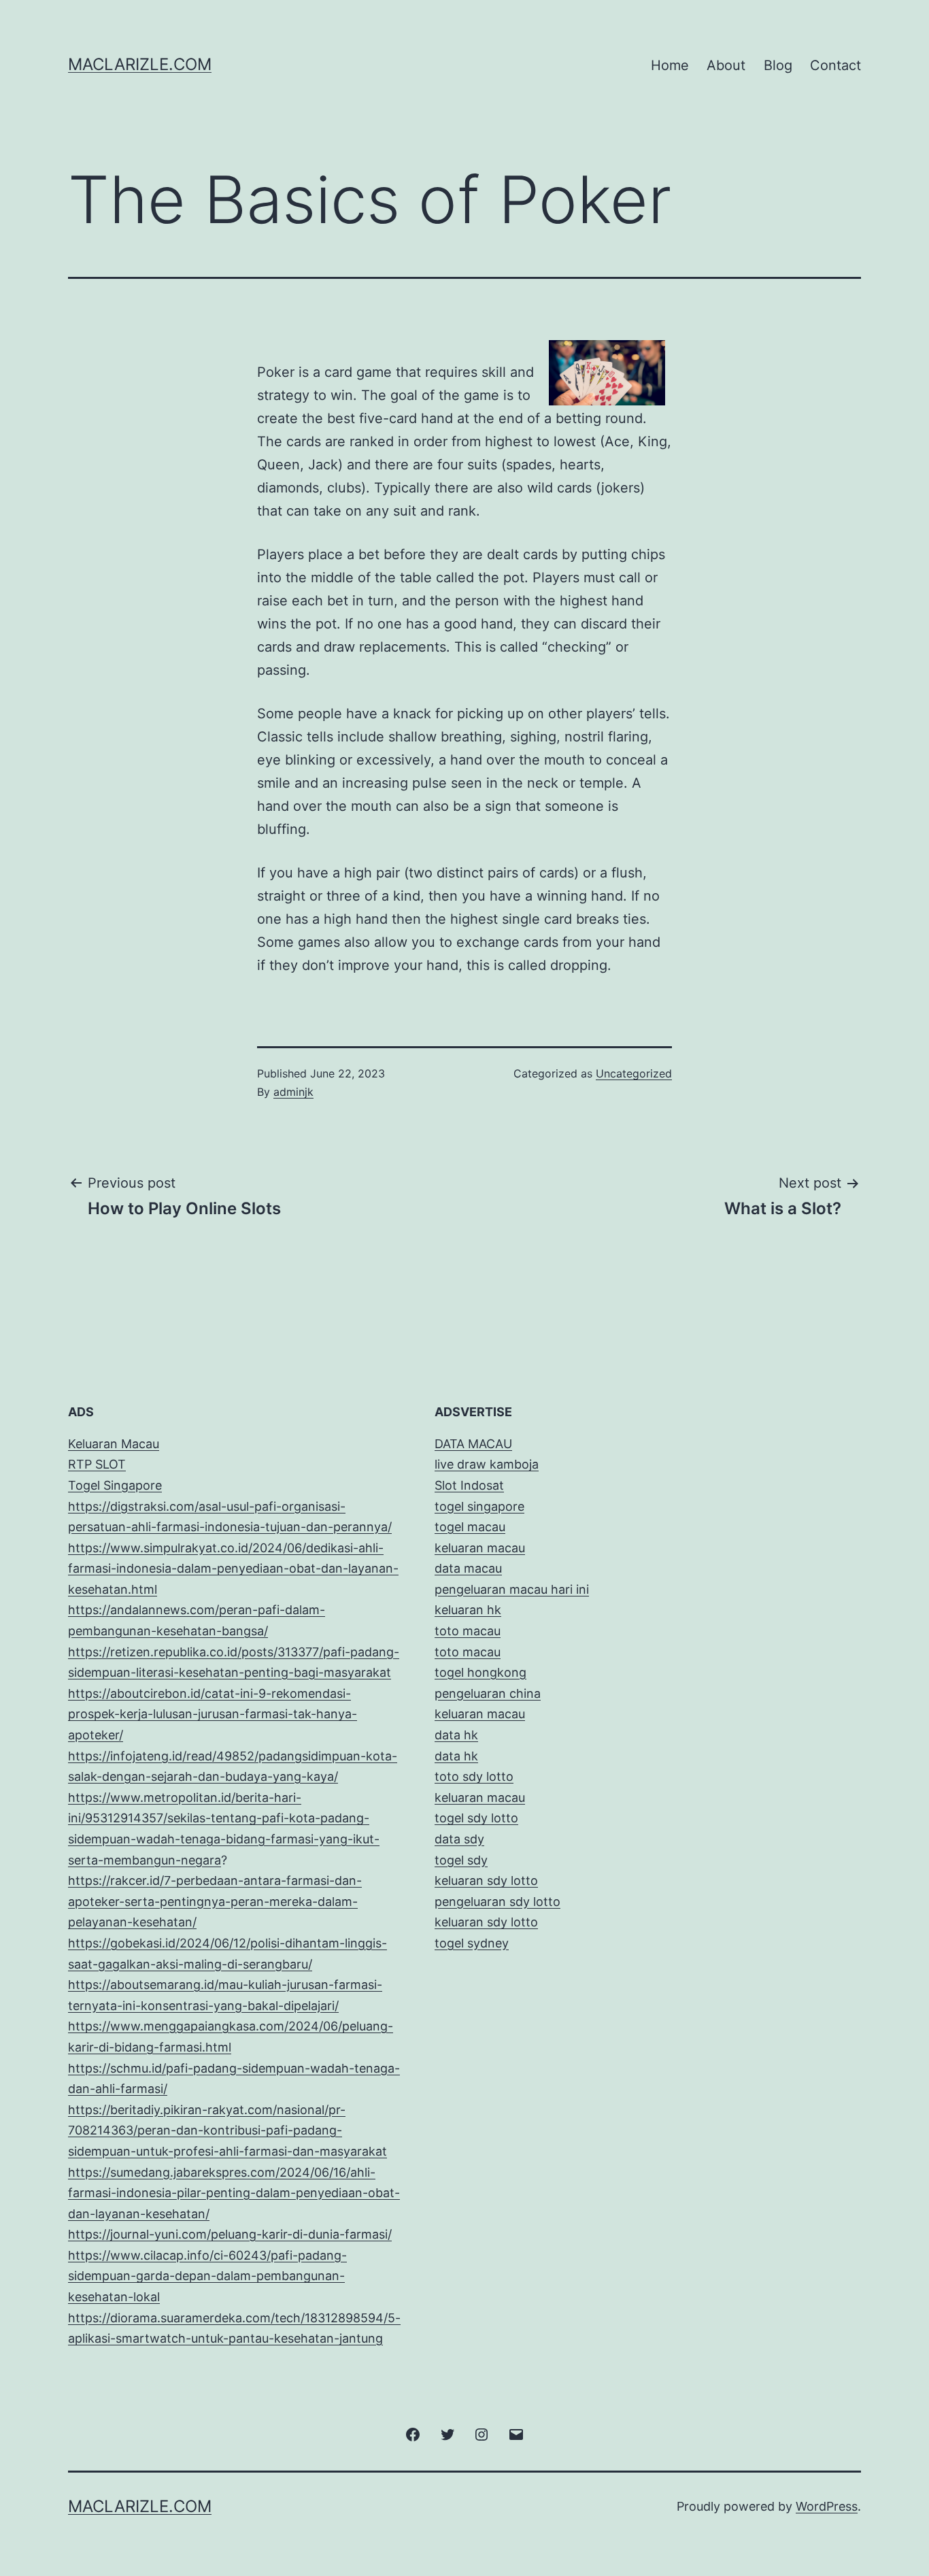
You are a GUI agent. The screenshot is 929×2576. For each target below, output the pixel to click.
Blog (778, 65)
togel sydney (472, 1943)
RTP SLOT (97, 1464)
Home (670, 65)
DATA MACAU (473, 1444)
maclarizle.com (140, 64)
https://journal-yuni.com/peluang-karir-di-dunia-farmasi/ (230, 2234)
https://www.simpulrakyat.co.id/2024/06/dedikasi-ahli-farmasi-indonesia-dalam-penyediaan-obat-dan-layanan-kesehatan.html (233, 1569)
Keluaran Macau (114, 1444)
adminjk (293, 1092)
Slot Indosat (469, 1485)
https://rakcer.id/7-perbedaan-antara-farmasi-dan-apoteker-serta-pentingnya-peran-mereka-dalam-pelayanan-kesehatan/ (215, 1901)
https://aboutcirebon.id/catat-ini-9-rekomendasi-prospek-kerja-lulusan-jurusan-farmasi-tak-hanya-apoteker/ (213, 1714)
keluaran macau (480, 1797)
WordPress (827, 2506)
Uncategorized (634, 1073)
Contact (835, 65)
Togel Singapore (115, 1485)
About (726, 65)
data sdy (459, 1839)
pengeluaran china (488, 1693)
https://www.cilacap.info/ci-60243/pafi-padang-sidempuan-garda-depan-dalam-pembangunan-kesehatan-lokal (207, 2276)
